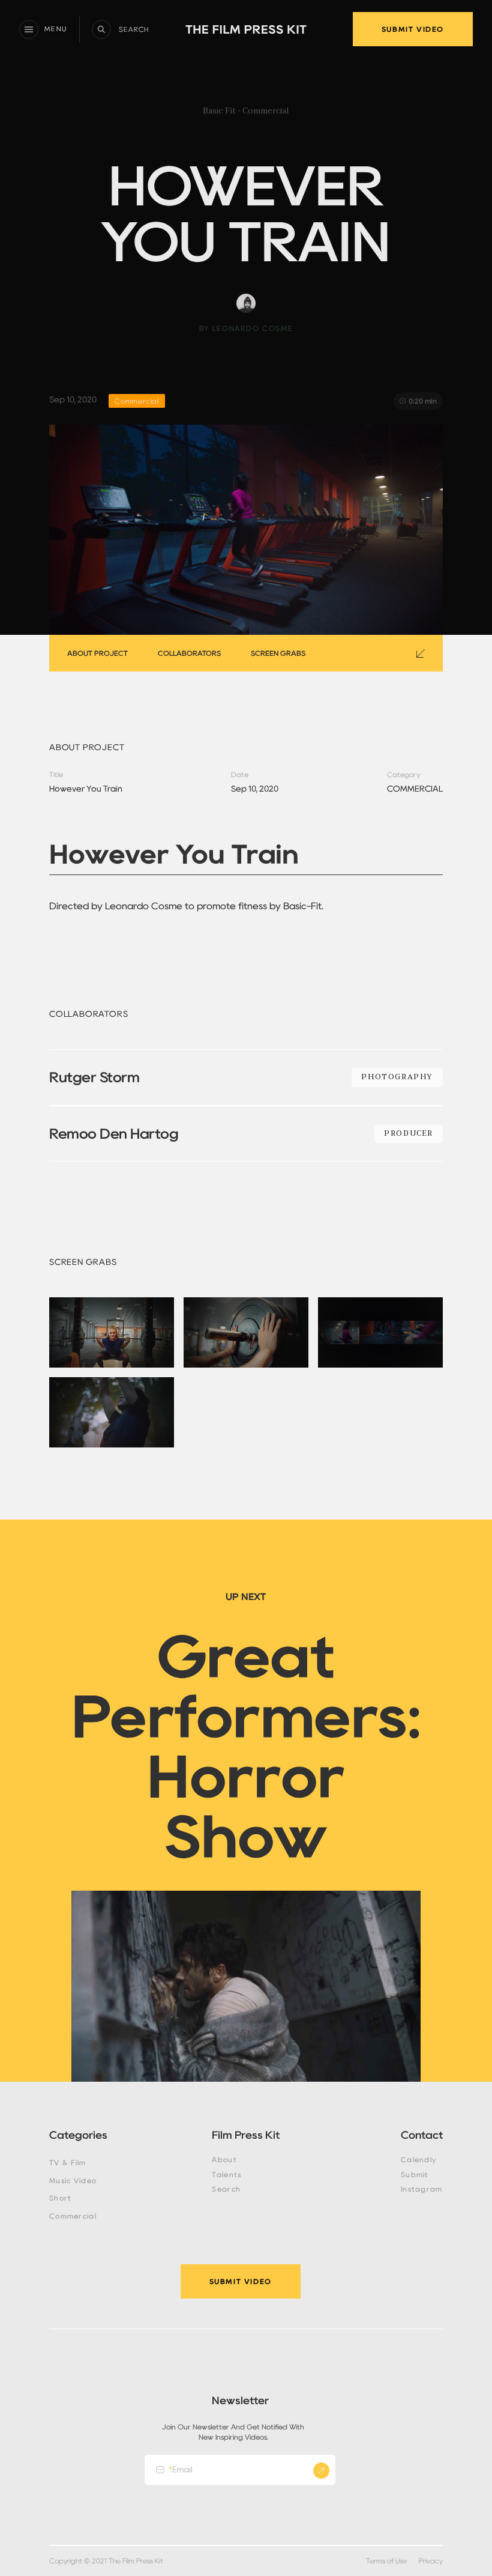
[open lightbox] (112, 1332)
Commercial (73, 2216)
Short (60, 2198)
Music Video (73, 2181)
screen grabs (278, 653)
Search (226, 2189)
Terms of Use (386, 2561)
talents (226, 2175)
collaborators (189, 653)
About (224, 2160)
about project (97, 653)
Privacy (431, 2561)
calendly (419, 2160)
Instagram (422, 2189)
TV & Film (68, 2163)
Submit (415, 2175)
